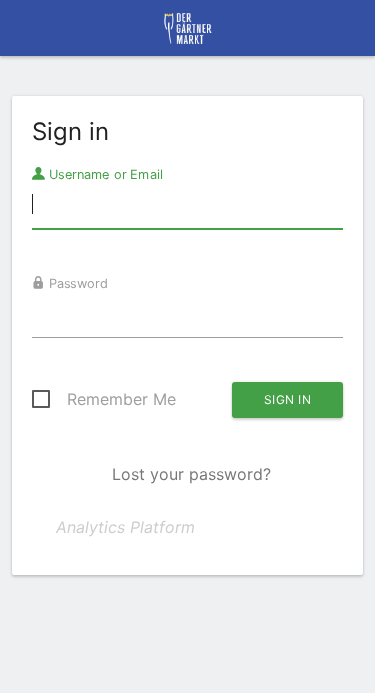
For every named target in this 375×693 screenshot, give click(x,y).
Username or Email (104, 174)
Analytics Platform (125, 527)
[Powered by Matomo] (187, 34)
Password (76, 283)
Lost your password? (191, 474)
